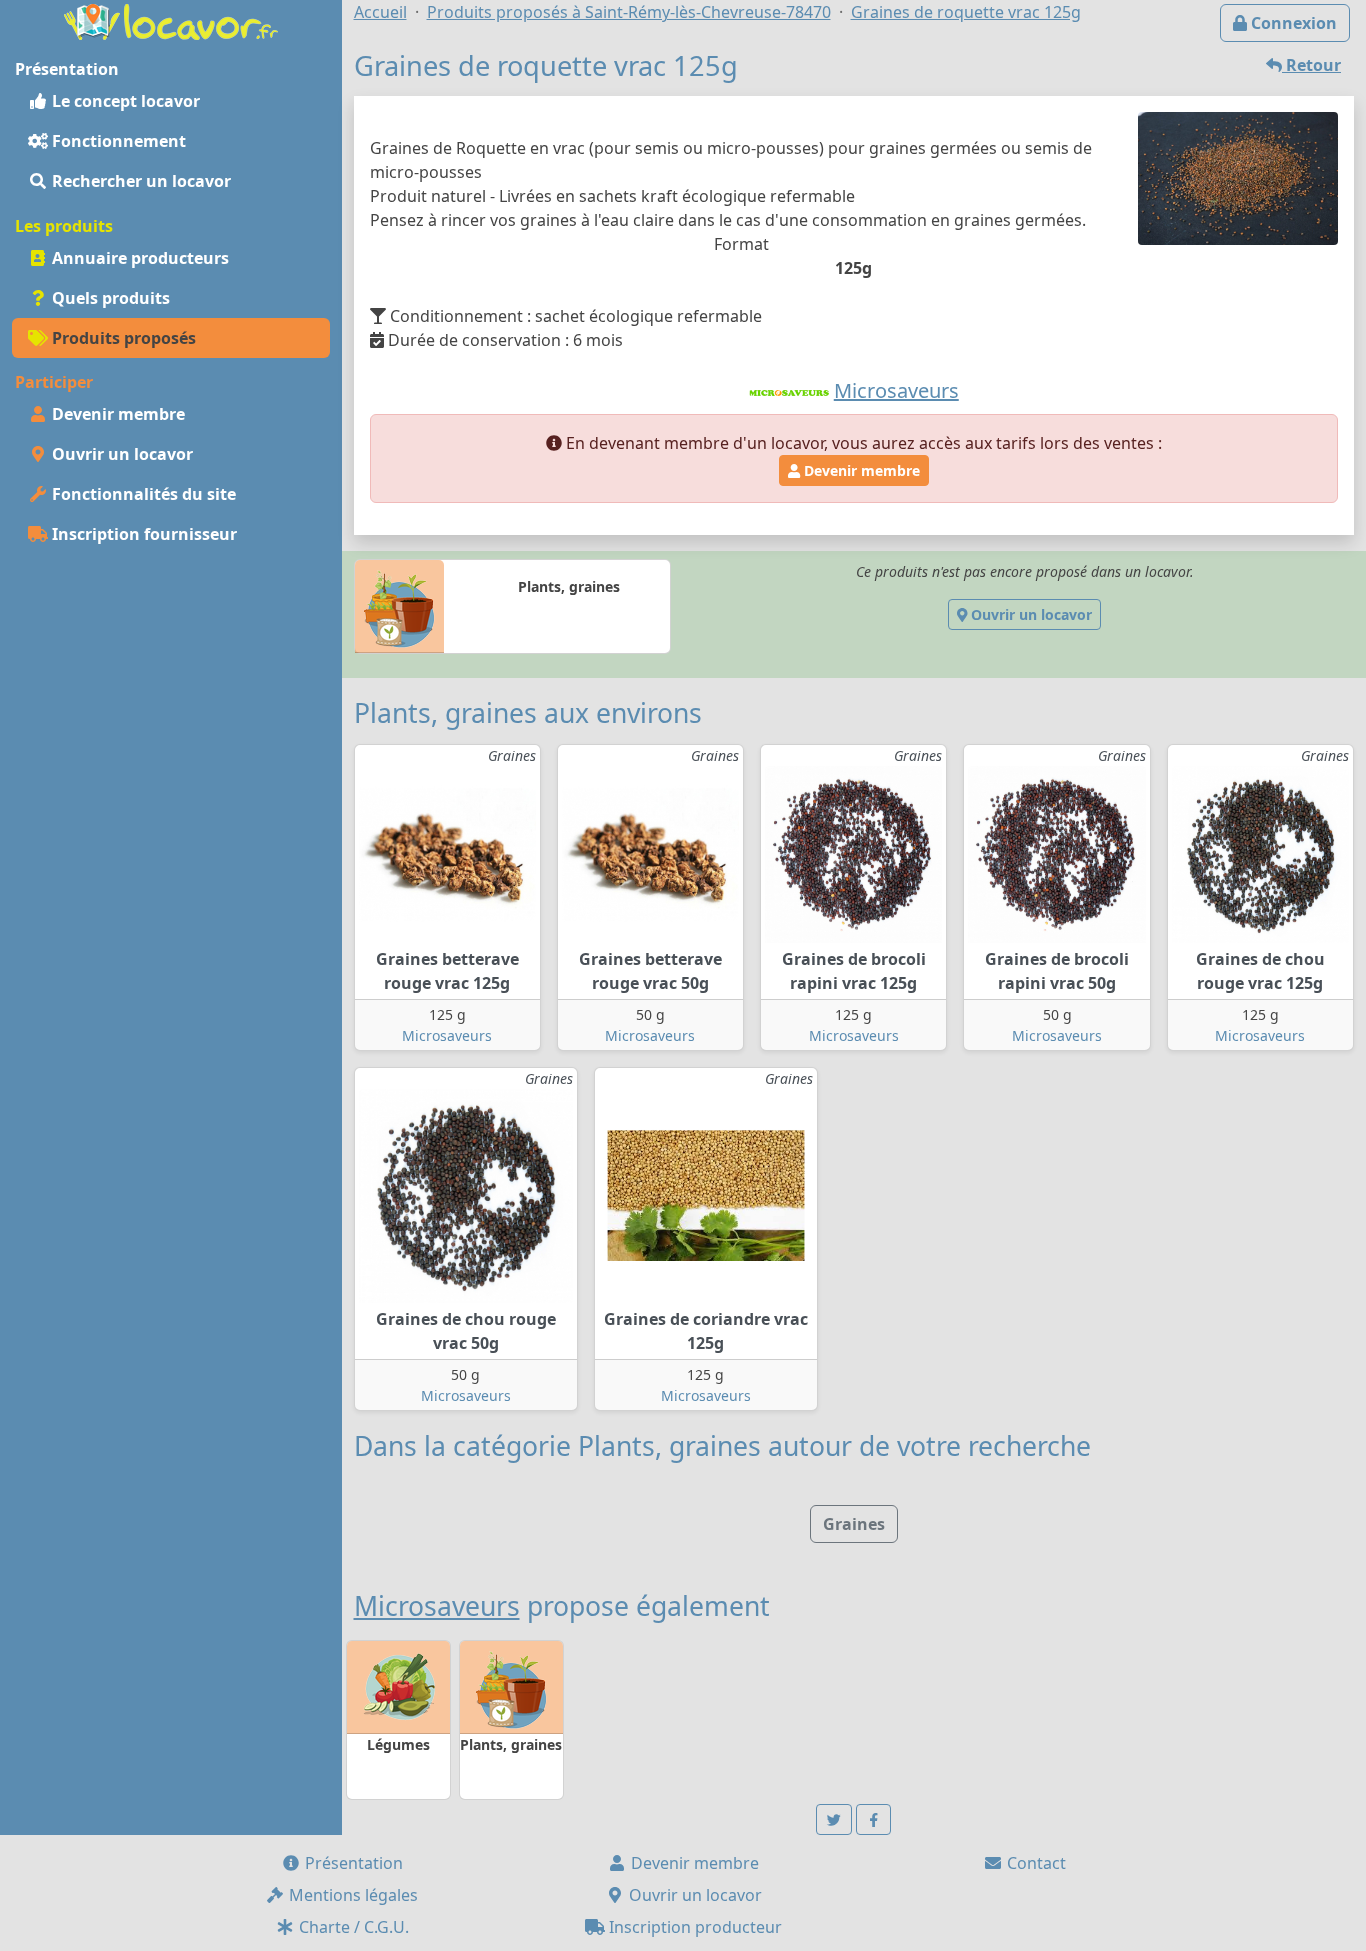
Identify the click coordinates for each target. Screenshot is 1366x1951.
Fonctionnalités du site (142, 494)
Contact (1034, 1863)
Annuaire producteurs (138, 258)
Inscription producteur (693, 1927)
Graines (854, 1524)
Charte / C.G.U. (352, 1927)
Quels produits (109, 298)
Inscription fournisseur (142, 534)
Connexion (1292, 23)
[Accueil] (171, 20)
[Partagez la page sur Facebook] (874, 1819)
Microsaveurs (447, 1035)
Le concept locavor (124, 101)
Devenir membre (116, 414)
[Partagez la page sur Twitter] (834, 1819)
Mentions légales (351, 1895)
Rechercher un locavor (139, 181)
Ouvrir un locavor (120, 454)
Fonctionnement (117, 141)
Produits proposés (122, 338)
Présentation (352, 1863)
